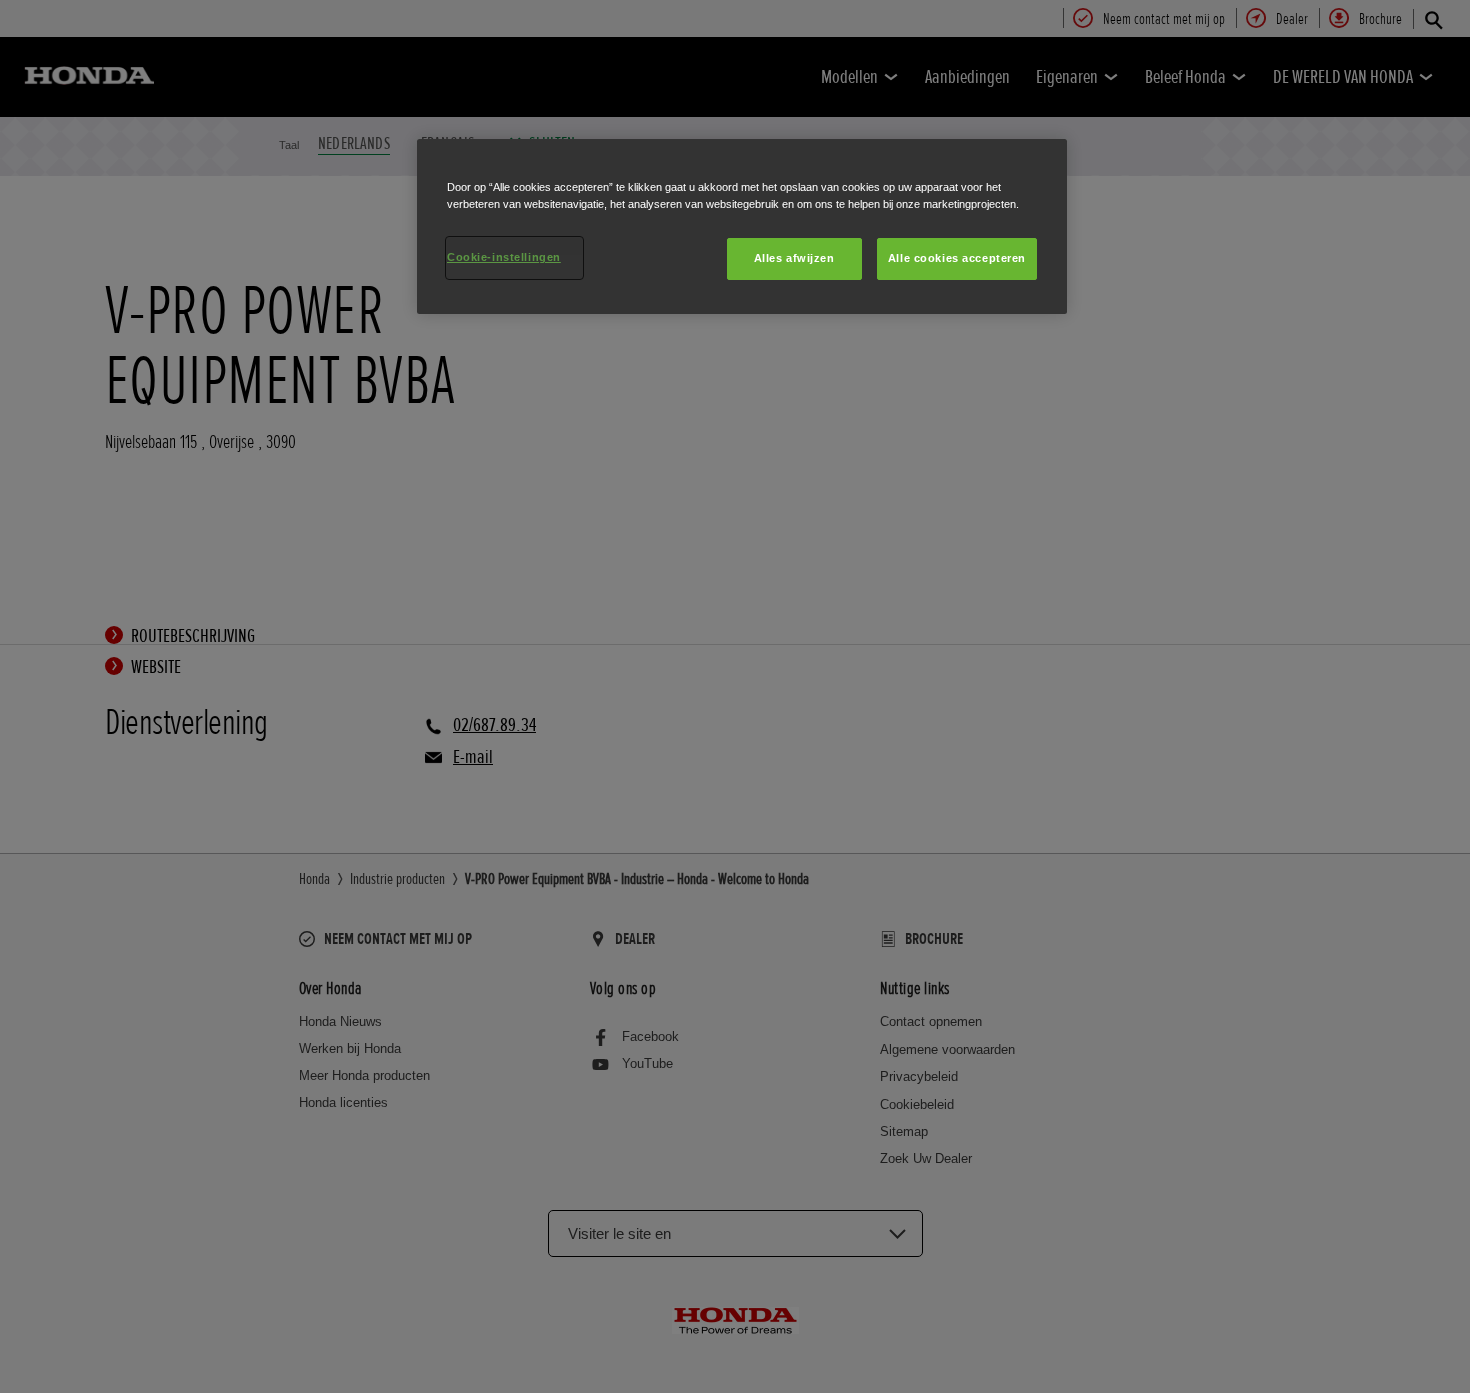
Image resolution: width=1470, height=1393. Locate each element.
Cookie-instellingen (504, 257)
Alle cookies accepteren (957, 258)
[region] (742, 226)
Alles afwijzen (794, 258)
